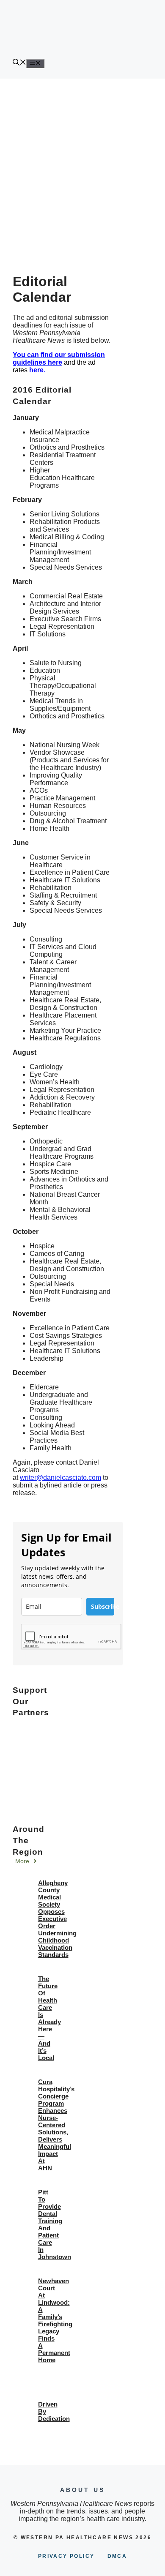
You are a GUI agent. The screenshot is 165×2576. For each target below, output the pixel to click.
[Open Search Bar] (19, 63)
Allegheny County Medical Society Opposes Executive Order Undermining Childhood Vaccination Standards (57, 1919)
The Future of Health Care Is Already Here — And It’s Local (49, 2018)
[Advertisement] (82, 165)
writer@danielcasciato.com (60, 1478)
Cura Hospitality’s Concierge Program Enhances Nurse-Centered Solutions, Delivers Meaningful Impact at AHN (56, 2125)
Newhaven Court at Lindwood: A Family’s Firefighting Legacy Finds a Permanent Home (55, 2320)
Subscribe (103, 1606)
